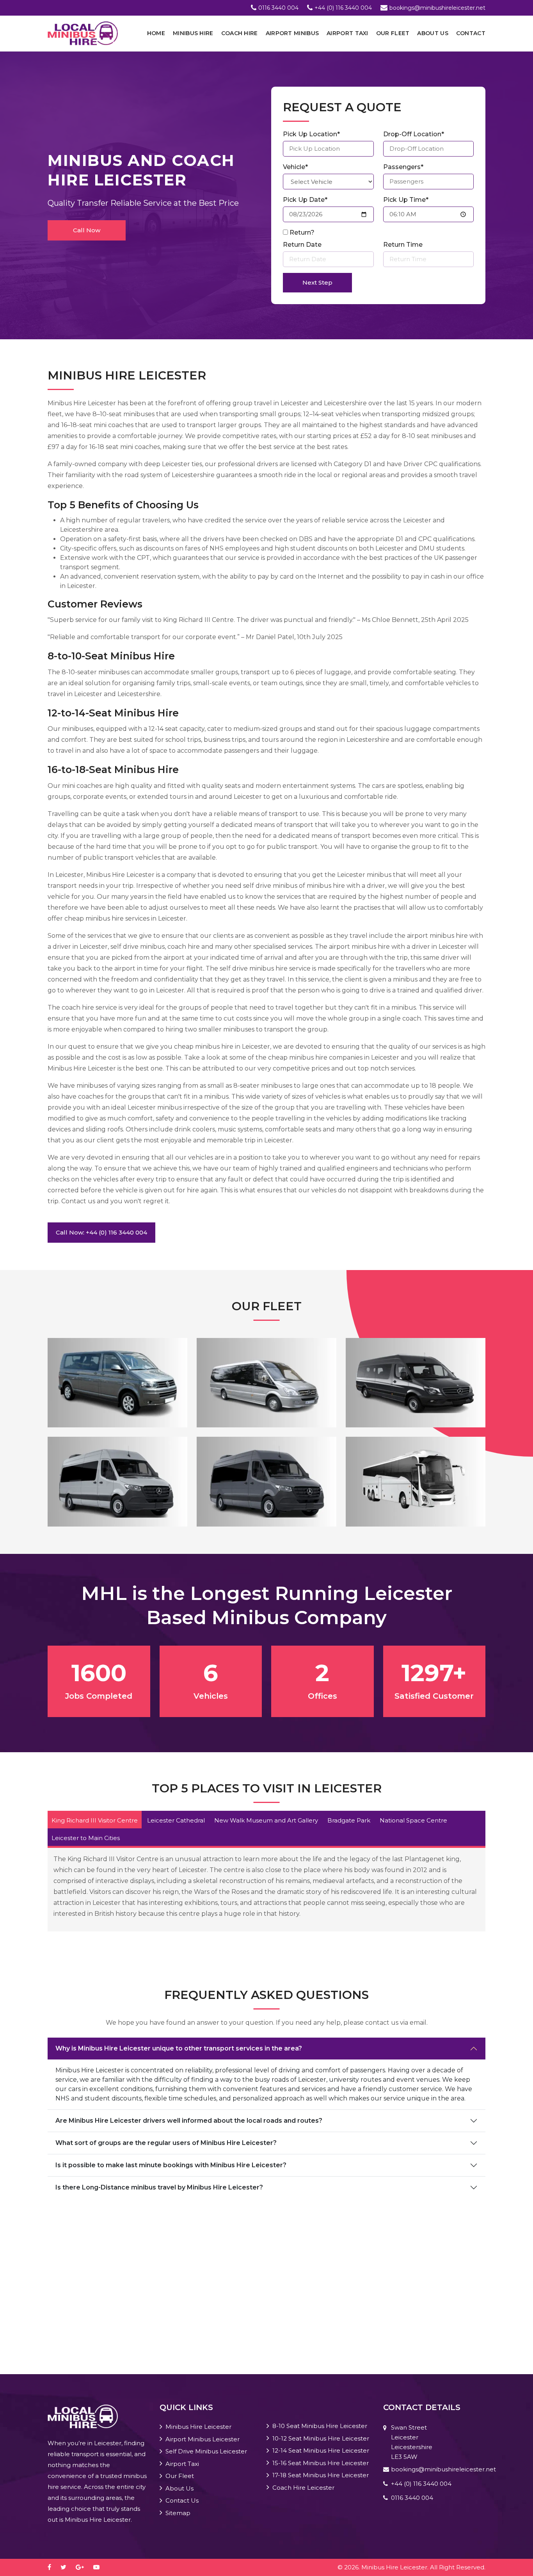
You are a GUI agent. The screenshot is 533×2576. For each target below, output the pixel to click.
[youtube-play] (100, 2567)
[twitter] (67, 2567)
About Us (433, 33)
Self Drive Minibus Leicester (206, 2451)
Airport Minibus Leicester (203, 2439)
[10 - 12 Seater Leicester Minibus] (266, 1382)
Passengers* (403, 167)
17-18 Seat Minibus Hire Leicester (321, 2475)
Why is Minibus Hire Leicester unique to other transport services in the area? (179, 2048)
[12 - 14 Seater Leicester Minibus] (416, 1382)
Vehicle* (295, 167)
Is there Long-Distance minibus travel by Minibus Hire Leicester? (159, 2187)
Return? (302, 232)
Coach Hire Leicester (303, 2488)
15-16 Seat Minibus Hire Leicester (321, 2463)
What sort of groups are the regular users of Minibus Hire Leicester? (166, 2143)
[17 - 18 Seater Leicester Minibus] (266, 1481)
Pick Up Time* (406, 200)
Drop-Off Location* (414, 134)
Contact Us (182, 2500)
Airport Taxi (347, 33)
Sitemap (178, 2513)
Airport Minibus (292, 33)
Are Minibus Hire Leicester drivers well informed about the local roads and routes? (189, 2121)
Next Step (317, 282)
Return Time (403, 245)
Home (156, 33)
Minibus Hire (193, 33)
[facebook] (53, 2567)
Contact (471, 33)
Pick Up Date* (305, 200)
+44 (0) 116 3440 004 (343, 8)
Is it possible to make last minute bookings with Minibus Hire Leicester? (171, 2165)
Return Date (302, 245)
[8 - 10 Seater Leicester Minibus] (117, 1382)
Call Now (87, 230)
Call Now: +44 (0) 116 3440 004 (101, 1232)
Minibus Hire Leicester (198, 2427)
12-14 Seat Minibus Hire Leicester (321, 2450)
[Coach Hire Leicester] (416, 1481)
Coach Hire (240, 33)
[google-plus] (84, 2567)
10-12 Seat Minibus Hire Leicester (321, 2438)
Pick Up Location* (311, 134)
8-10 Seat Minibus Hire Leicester (320, 2426)
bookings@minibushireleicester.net (437, 8)
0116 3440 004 (278, 8)
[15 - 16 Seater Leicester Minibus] (117, 1481)
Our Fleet (393, 33)
